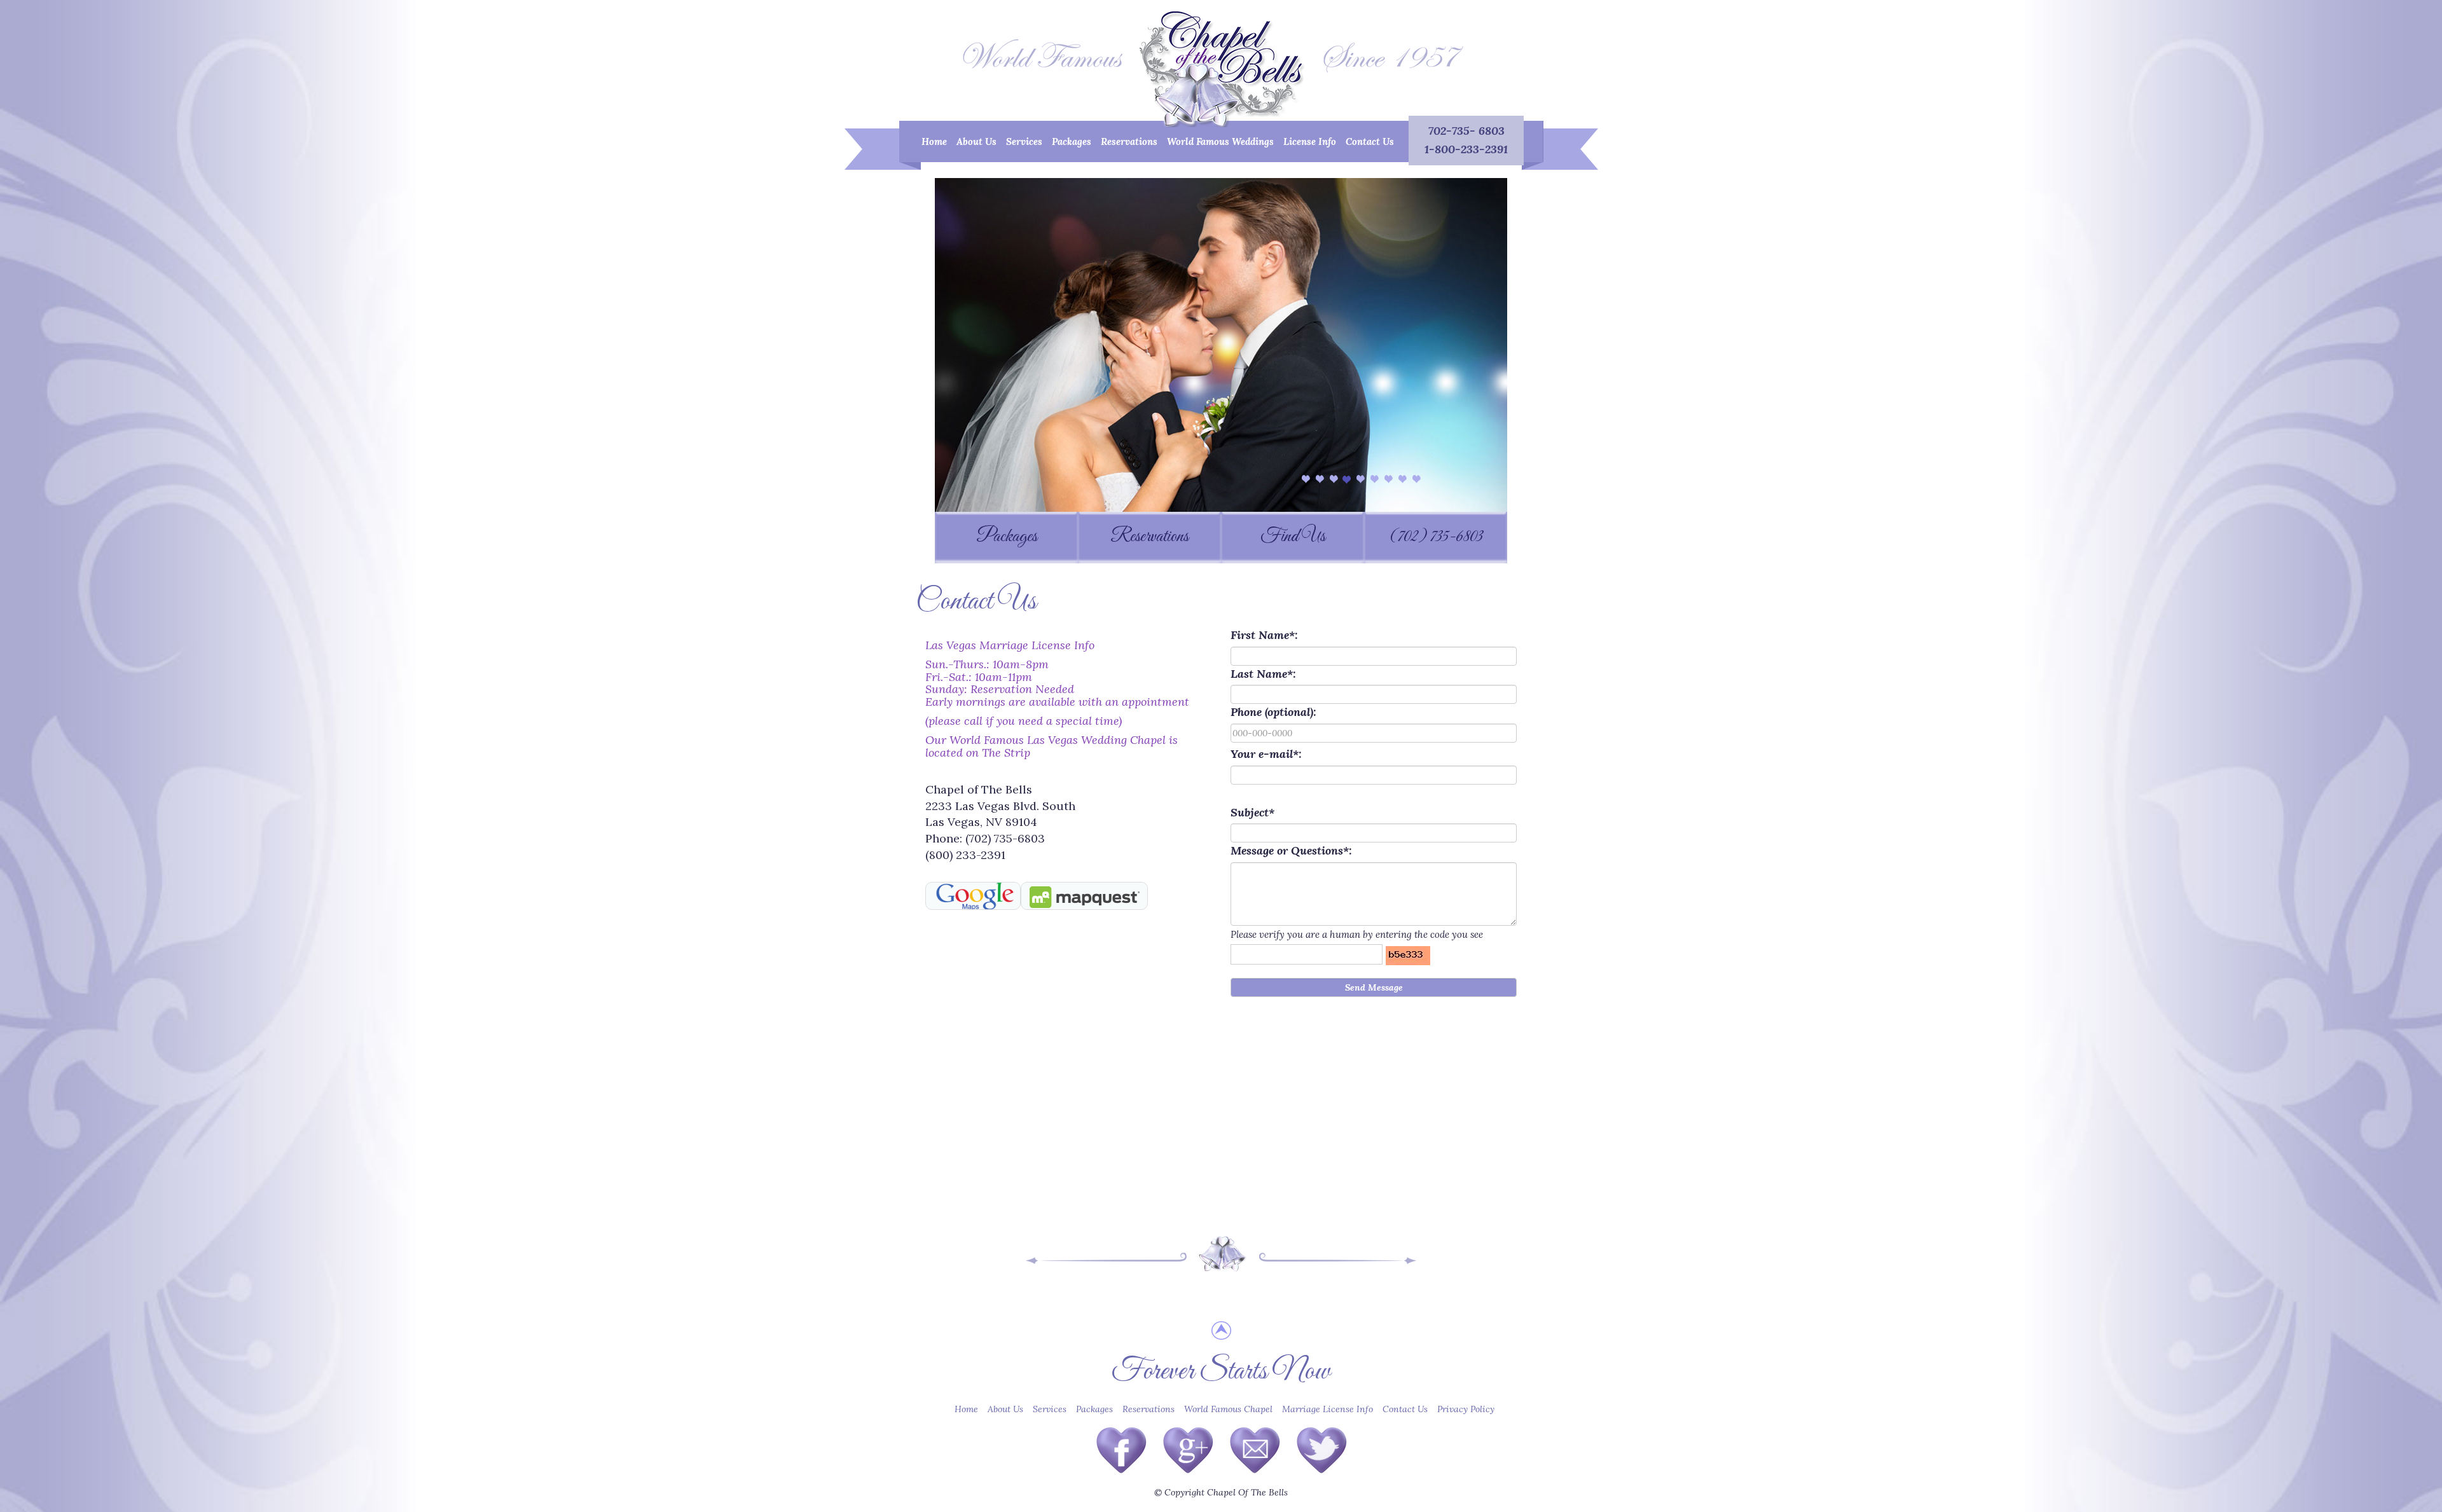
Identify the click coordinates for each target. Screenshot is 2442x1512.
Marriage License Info (1328, 1409)
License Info (1310, 141)
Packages (1072, 141)
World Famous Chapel (1228, 1409)
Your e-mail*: (1266, 754)
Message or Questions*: (1291, 850)
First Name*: (1264, 635)
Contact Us (1370, 141)
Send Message (1374, 987)
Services (1024, 141)
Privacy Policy (1466, 1409)
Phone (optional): (1273, 712)
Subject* (1252, 812)
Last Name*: (1263, 674)
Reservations (1129, 141)
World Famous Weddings (1220, 141)
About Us (976, 141)
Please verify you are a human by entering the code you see (1357, 934)
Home (936, 141)
